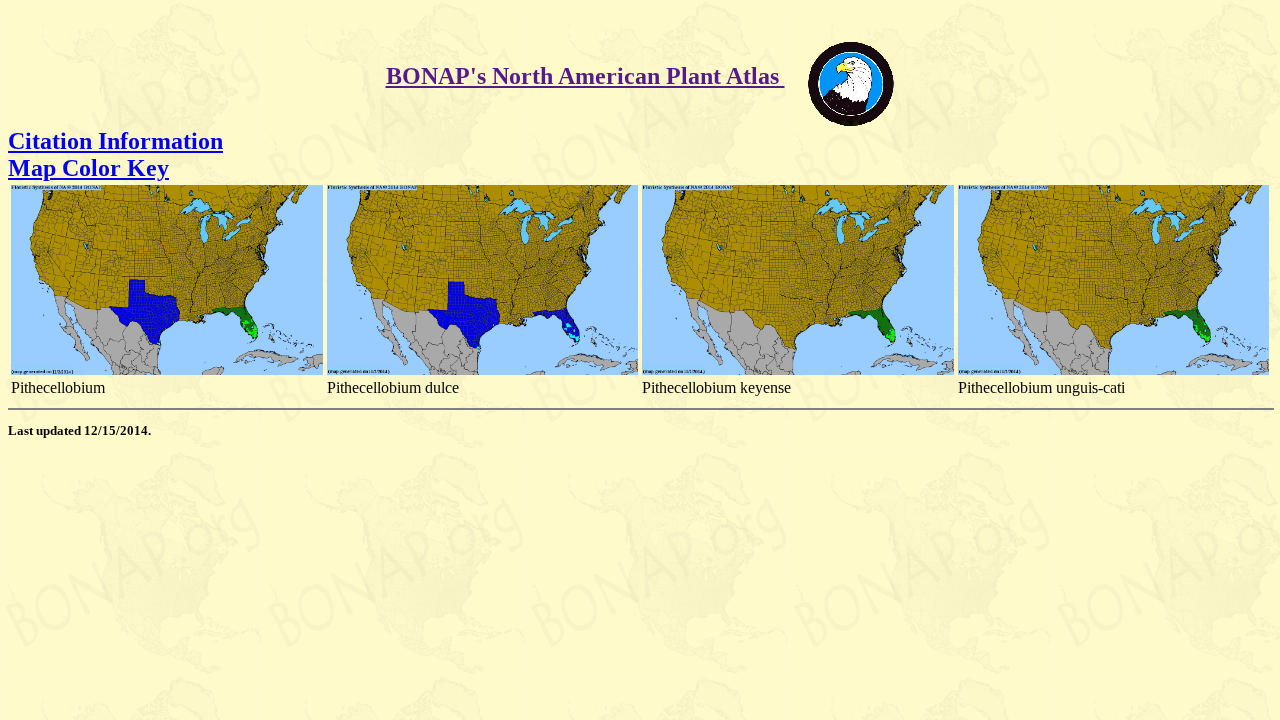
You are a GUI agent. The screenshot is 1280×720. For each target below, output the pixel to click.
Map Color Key (88, 168)
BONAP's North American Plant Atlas (585, 76)
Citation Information (115, 141)
